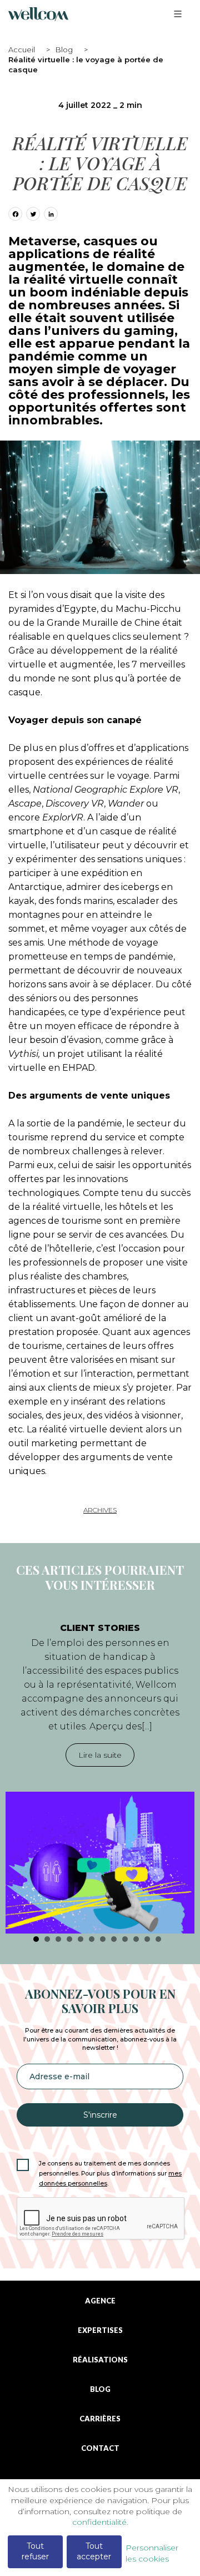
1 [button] (36, 1939)
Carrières (100, 2419)
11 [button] (147, 1939)
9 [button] (125, 1939)
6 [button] (92, 1939)
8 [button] (114, 1939)
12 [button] (158, 1939)
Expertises (100, 2330)
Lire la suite (100, 1755)
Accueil (22, 50)
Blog (64, 50)
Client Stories (100, 1628)
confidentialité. (100, 2522)
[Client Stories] (100, 1863)
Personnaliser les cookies (152, 2553)
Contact (100, 2448)
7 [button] (103, 1939)
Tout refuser (35, 2552)
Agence (100, 2301)
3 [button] (58, 1939)
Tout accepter (94, 2552)
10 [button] (136, 1939)
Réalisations (100, 2360)
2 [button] (47, 1939)
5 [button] (81, 1939)
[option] (100, 1772)
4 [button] (69, 1939)
